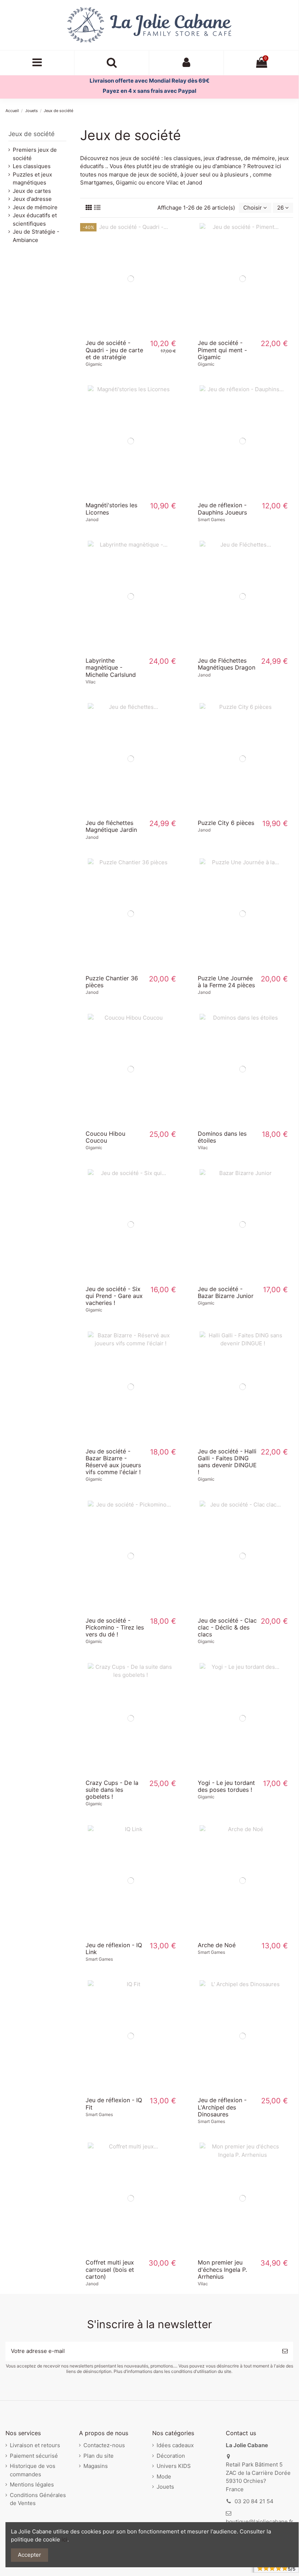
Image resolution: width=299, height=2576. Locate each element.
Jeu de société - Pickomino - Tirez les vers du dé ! (115, 1627)
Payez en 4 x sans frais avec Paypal (149, 91)
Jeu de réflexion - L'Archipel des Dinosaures (222, 2107)
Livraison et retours (35, 2445)
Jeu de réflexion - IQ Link (114, 1948)
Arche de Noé (217, 1945)
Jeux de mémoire (35, 207)
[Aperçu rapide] (131, 332)
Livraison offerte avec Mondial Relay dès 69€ (149, 81)
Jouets (165, 2487)
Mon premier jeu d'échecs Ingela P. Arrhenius (222, 2269)
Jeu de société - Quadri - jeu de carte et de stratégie (114, 350)
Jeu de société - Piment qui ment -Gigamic (222, 350)
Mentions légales (32, 2484)
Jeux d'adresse (32, 199)
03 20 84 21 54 (254, 2501)
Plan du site (99, 2456)
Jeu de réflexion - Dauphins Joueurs (222, 509)
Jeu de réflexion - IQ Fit (114, 2103)
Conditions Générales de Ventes (38, 2499)
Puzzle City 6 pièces (226, 823)
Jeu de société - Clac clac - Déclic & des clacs (227, 1627)
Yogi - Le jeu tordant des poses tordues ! (226, 1786)
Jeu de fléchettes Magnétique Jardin (111, 826)
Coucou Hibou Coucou (105, 1137)
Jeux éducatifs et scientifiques (35, 219)
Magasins (96, 2466)
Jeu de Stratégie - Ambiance (36, 236)
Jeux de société (32, 134)
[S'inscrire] (285, 2351)
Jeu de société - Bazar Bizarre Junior (226, 1292)
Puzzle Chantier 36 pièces (112, 982)
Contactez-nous (104, 2445)
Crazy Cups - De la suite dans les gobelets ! (112, 1790)
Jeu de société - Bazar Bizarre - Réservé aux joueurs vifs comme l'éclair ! (113, 1462)
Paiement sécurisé (34, 2456)
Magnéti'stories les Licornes (111, 509)
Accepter (29, 2555)
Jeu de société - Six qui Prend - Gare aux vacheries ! (114, 1296)
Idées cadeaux (175, 2445)
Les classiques (32, 166)
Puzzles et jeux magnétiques (32, 179)
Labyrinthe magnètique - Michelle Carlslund (111, 667)
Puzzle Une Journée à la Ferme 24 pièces (226, 982)
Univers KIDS (174, 2466)
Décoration (171, 2456)
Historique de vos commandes (33, 2470)
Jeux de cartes (32, 191)
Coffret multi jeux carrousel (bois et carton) (110, 2269)
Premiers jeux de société (35, 154)
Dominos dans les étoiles (222, 1137)
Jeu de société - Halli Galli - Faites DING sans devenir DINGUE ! (227, 1462)
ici (64, 2539)
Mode (164, 2476)
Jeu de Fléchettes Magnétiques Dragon (227, 664)
